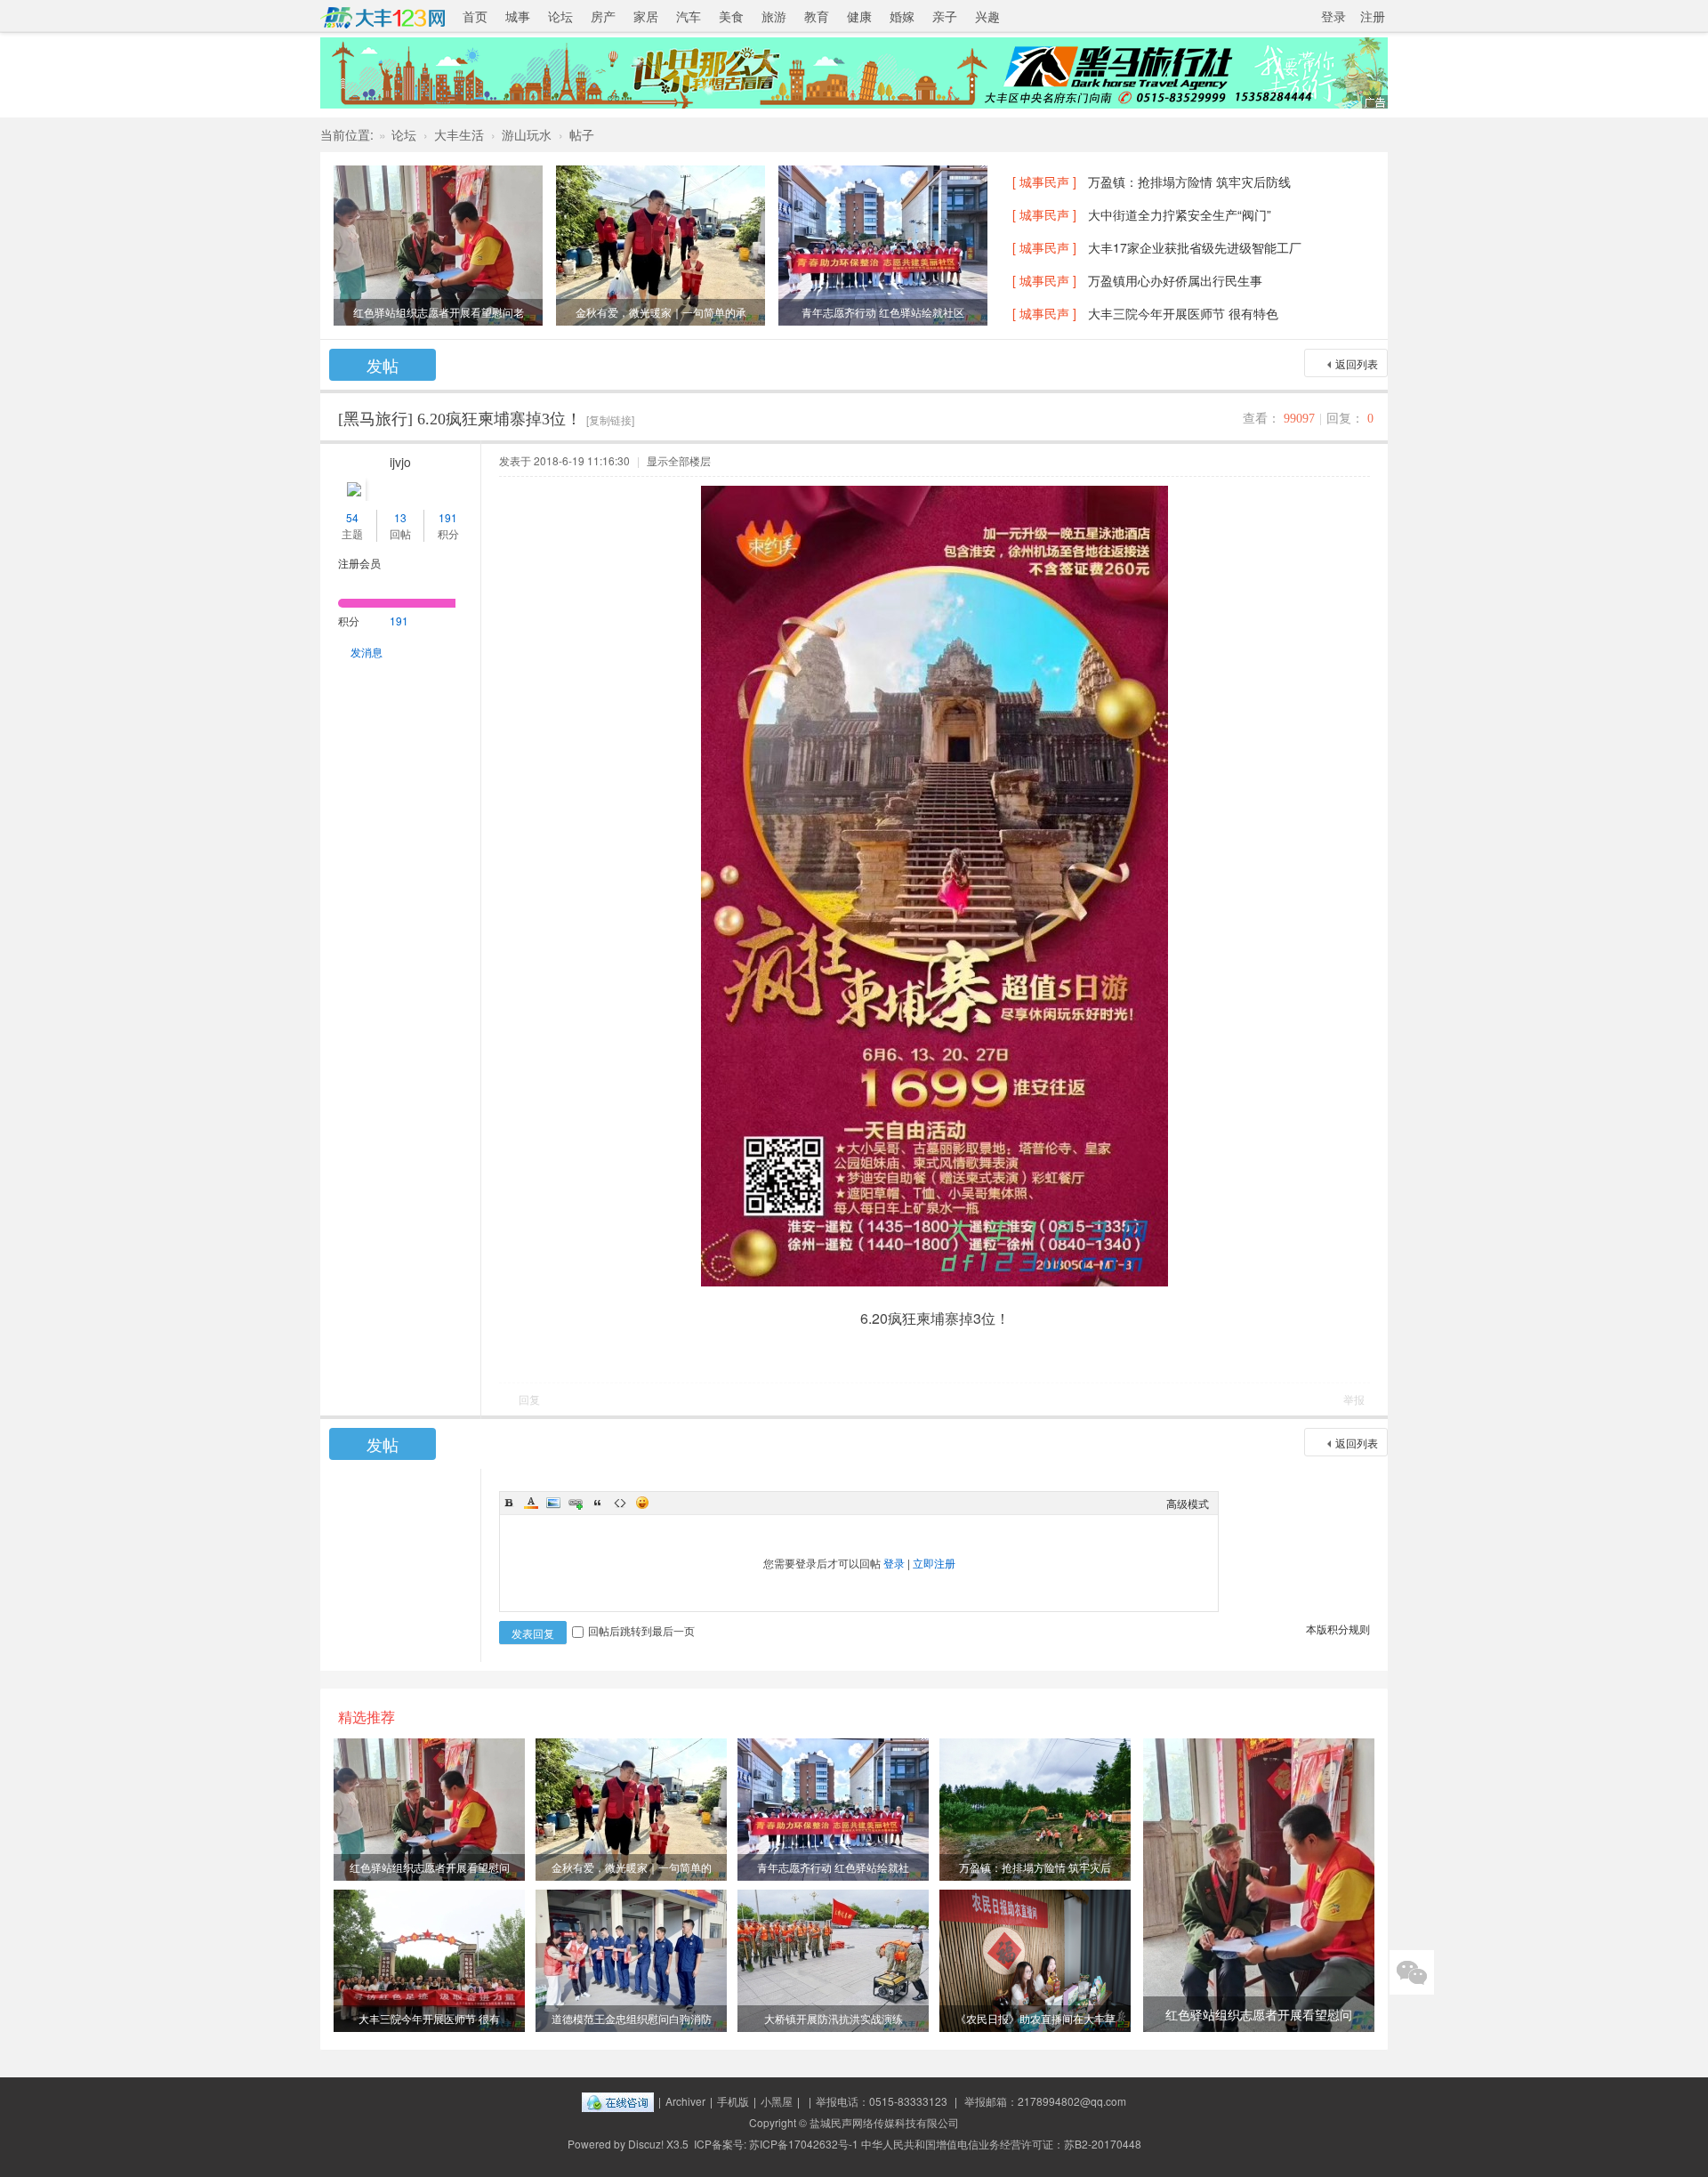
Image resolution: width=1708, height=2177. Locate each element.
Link (576, 1503)
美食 (731, 16)
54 (352, 517)
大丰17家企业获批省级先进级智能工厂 (1195, 247)
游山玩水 (527, 134)
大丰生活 (459, 134)
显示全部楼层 (679, 460)
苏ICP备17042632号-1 (804, 2144)
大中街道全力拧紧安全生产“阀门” (1180, 214)
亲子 (945, 16)
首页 (475, 16)
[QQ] (618, 2101)
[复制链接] (610, 419)
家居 (646, 16)
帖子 (582, 134)
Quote (598, 1503)
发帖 (383, 365)
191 (448, 517)
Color (531, 1503)
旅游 (774, 16)
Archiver (685, 2101)
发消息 (367, 652)
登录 (1333, 16)
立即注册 (934, 1563)
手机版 (733, 2101)
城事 (518, 16)
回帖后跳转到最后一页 (641, 1630)
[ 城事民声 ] (1044, 181)
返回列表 (1357, 363)
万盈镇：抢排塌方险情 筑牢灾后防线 (1189, 181)
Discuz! (646, 2144)
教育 (817, 16)
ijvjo (400, 462)
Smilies (642, 1503)
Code (620, 1503)
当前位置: (347, 134)
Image (553, 1503)
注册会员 (359, 563)
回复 (529, 1399)
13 (400, 517)
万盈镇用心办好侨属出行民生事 (1175, 280)
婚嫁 (902, 16)
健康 (859, 16)
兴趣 (987, 16)
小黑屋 (777, 2101)
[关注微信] (1412, 1972)
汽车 (689, 16)
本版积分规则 (1338, 1629)
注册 (1373, 16)
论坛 (560, 16)
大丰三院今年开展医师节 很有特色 (1183, 313)
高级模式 (1188, 1503)
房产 (603, 16)
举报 (1354, 1399)
